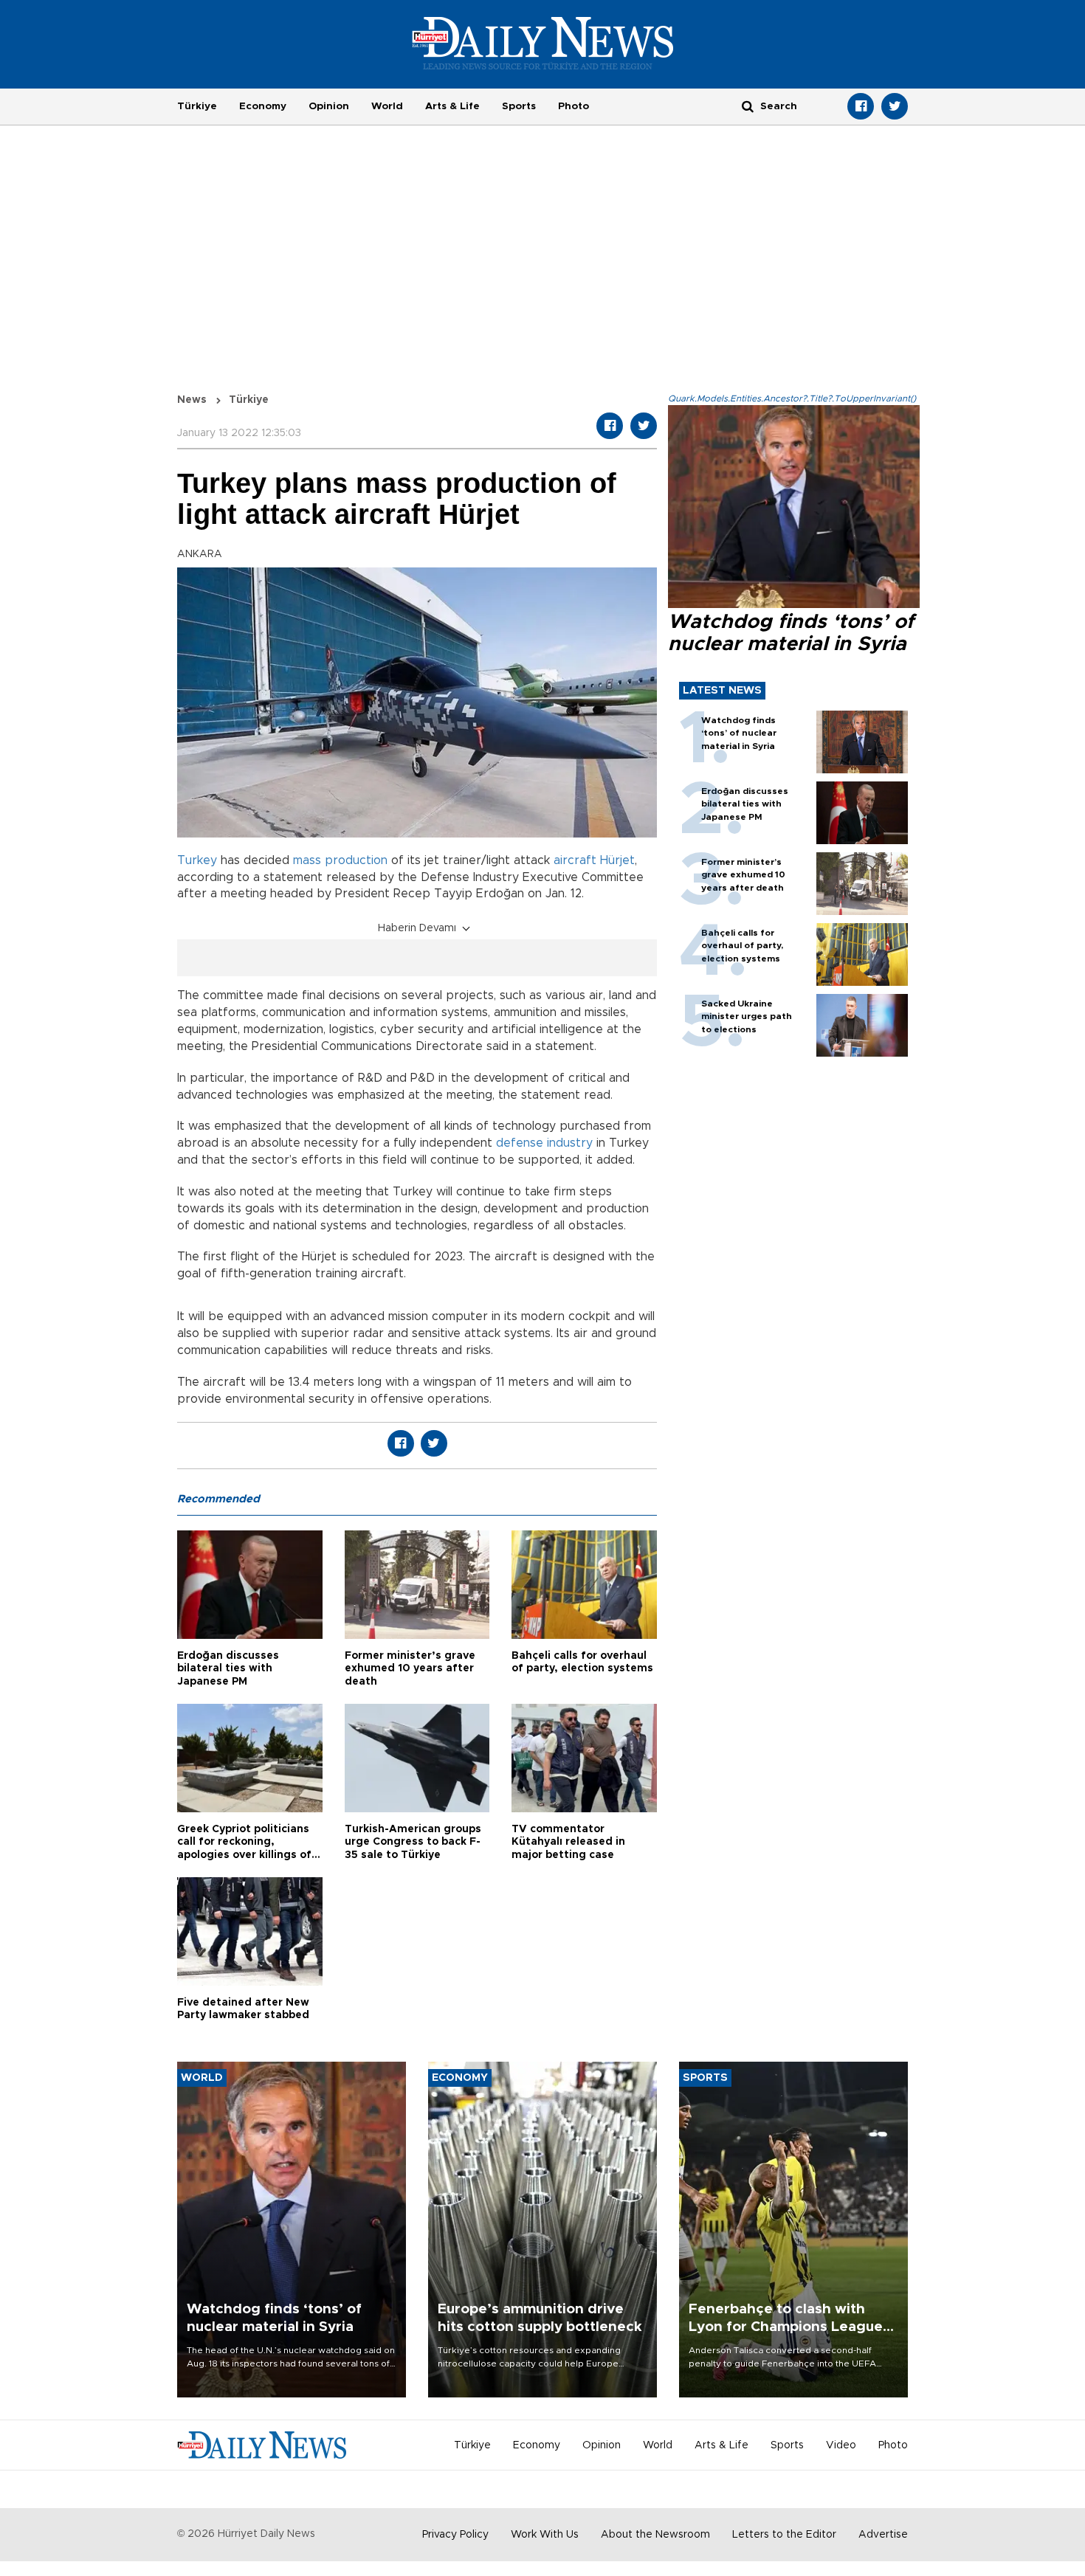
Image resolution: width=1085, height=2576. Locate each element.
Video (841, 2445)
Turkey (197, 860)
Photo (573, 106)
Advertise (883, 2535)
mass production (340, 860)
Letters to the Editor (784, 2535)
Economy (263, 106)
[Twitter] (895, 106)
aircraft (575, 860)
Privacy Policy (455, 2535)
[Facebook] (861, 106)
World (387, 106)
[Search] (748, 106)
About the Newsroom (655, 2535)
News (192, 400)
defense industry (544, 1143)
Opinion (329, 106)
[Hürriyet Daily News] (543, 43)
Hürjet (617, 860)
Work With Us (545, 2535)
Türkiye (197, 106)
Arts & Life (452, 106)
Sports (519, 106)
